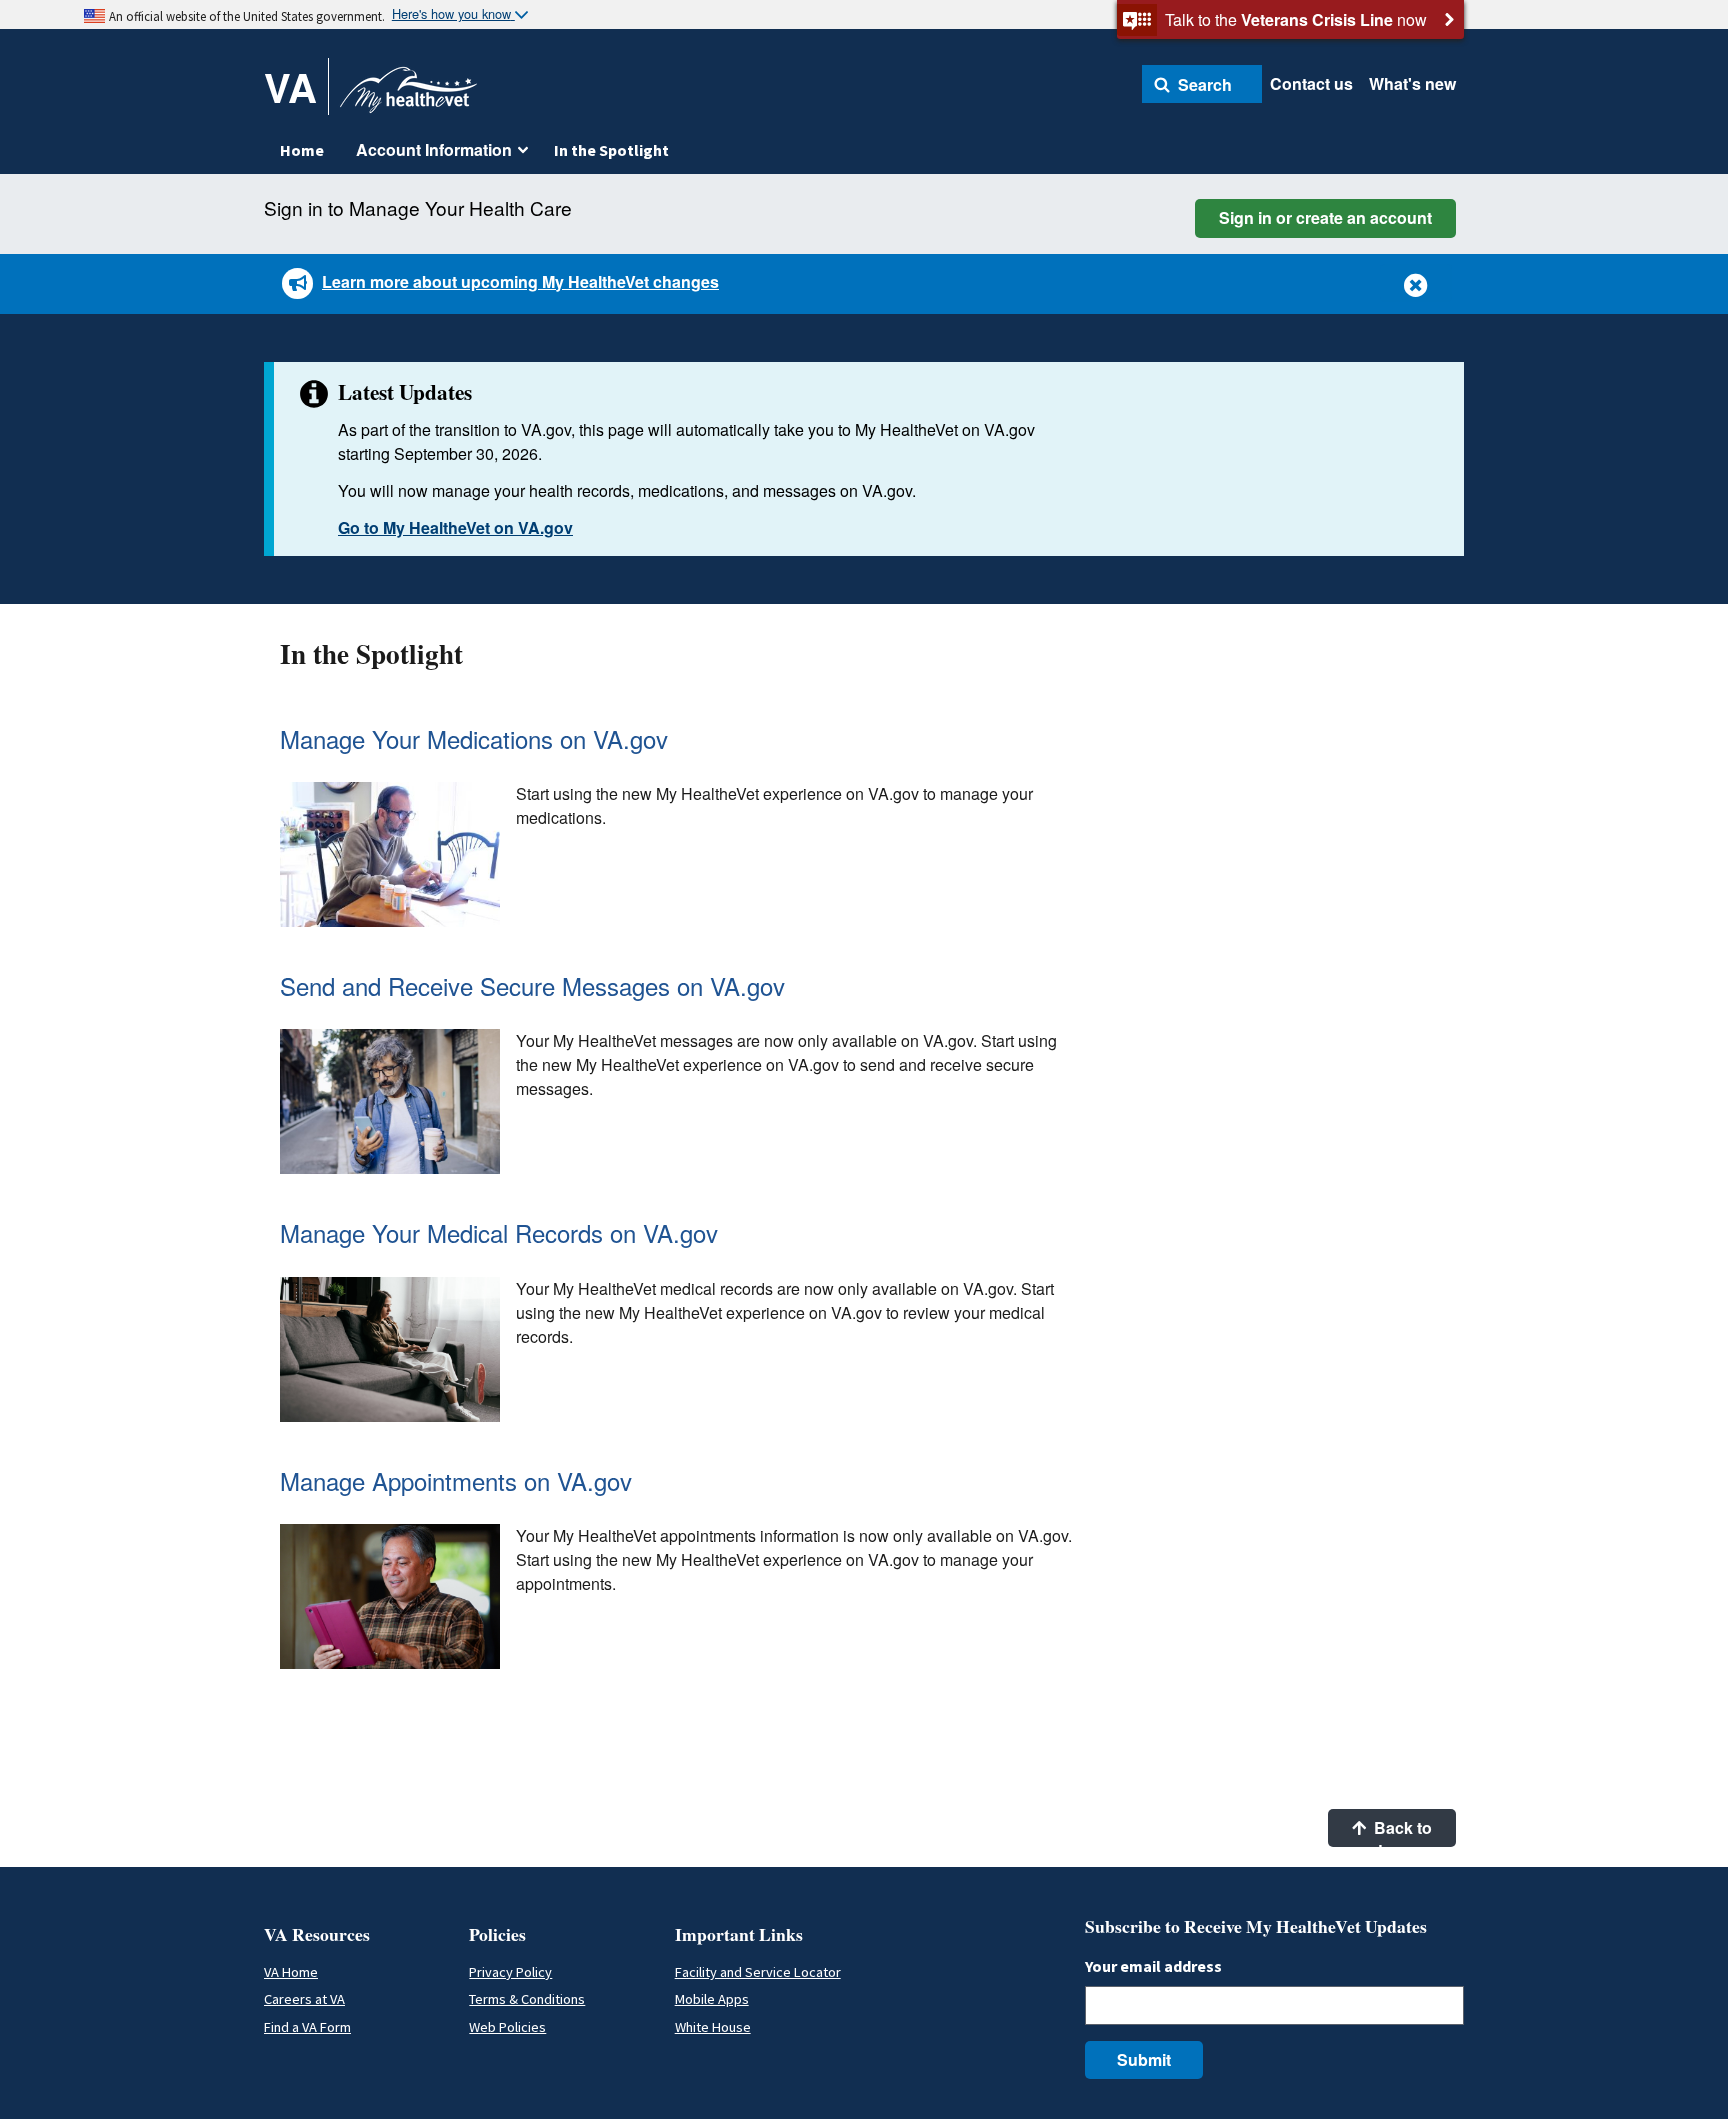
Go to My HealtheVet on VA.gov (455, 527)
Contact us (1311, 83)
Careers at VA (304, 1999)
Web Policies (507, 2027)
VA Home (291, 1972)
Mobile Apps (712, 1999)
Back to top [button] (1401, 1831)
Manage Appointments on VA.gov (456, 1480)
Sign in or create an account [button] (1325, 217)
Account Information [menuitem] (434, 149)
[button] (1202, 84)
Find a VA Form (307, 2027)
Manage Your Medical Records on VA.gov (499, 1232)
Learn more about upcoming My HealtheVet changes (520, 281)
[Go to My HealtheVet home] (408, 96)
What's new (1412, 83)
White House (713, 2027)
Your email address (1153, 1966)
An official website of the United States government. (247, 16)
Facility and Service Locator (758, 1972)
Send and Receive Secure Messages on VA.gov (532, 985)
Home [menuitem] (302, 150)
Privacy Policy (510, 1972)
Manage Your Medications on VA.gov (474, 738)
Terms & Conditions (527, 1999)
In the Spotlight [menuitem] (611, 150)
